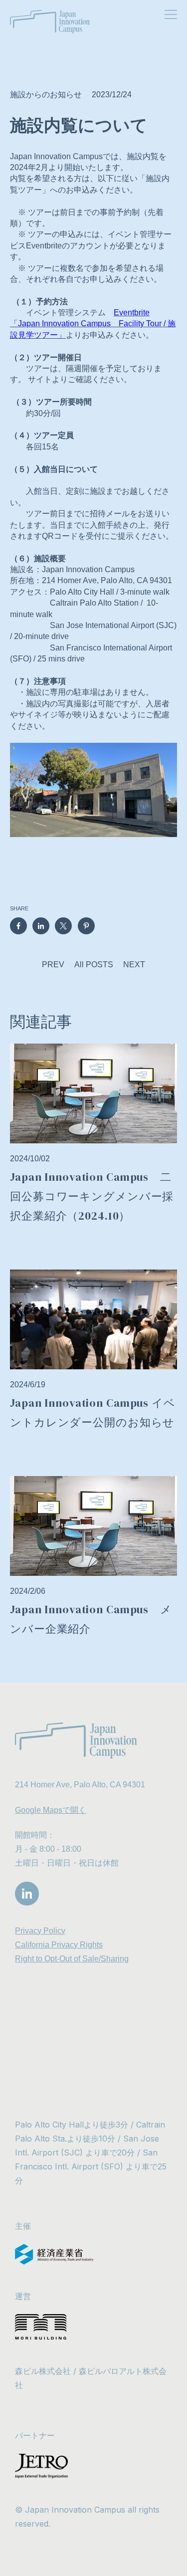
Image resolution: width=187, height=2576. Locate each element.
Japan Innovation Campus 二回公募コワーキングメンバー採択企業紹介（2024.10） (92, 1196)
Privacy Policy (40, 1931)
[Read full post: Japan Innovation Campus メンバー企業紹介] (93, 1526)
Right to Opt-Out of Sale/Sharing (72, 1959)
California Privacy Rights (59, 1945)
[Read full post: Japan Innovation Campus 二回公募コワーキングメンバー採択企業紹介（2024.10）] (93, 1093)
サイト (40, 379)
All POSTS (94, 965)
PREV (53, 965)
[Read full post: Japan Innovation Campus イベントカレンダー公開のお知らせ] (93, 1319)
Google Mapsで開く (51, 1810)
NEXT (134, 965)
